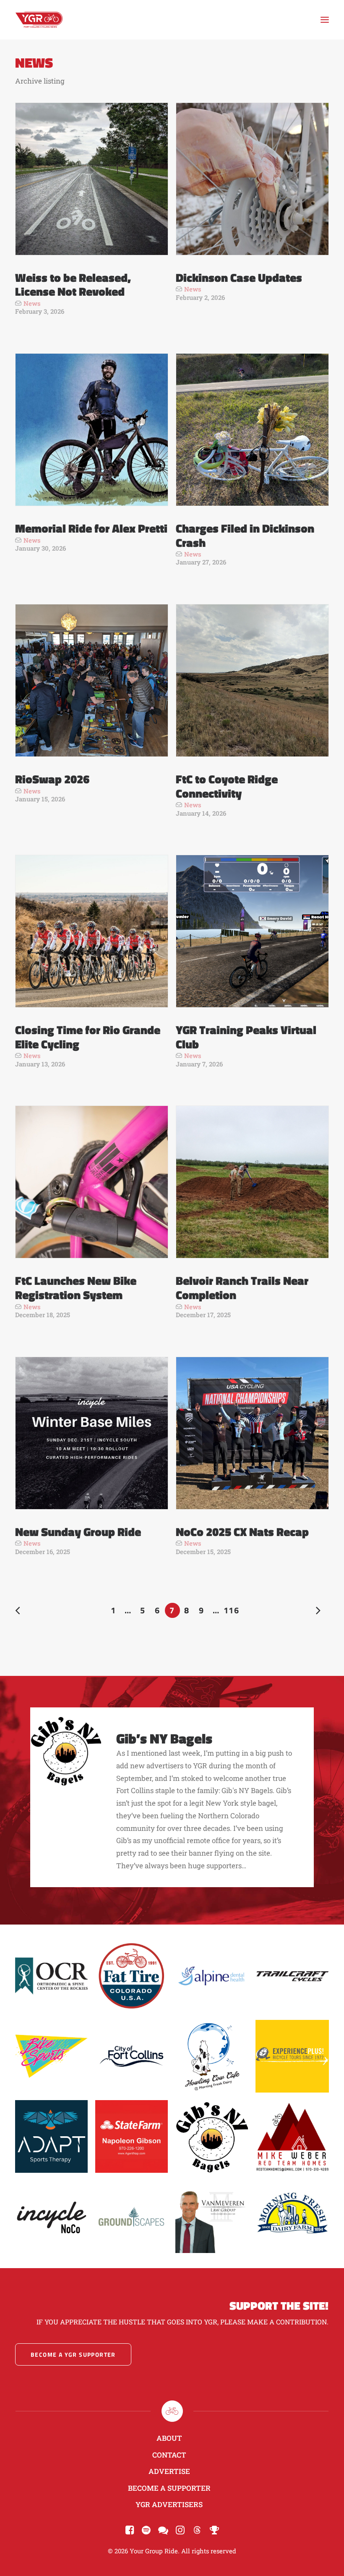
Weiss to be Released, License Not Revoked (73, 285)
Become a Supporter (169, 2488)
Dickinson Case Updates (239, 277)
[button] (325, 20)
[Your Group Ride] (39, 20)
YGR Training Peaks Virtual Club (246, 1037)
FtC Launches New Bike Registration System (76, 1288)
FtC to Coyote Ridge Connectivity (227, 786)
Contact (169, 2455)
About (169, 2438)
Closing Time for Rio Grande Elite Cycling (88, 1037)
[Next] (318, 1612)
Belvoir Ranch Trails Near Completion (242, 1288)
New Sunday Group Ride (78, 1532)
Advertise (169, 2471)
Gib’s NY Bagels (164, 1738)
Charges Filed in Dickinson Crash (245, 535)
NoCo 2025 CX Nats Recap (242, 1532)
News (32, 303)
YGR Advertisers (169, 2504)
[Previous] (26, 1612)
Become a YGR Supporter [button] (73, 2354)
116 (231, 1610)
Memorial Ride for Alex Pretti (91, 528)
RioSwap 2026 (52, 779)
